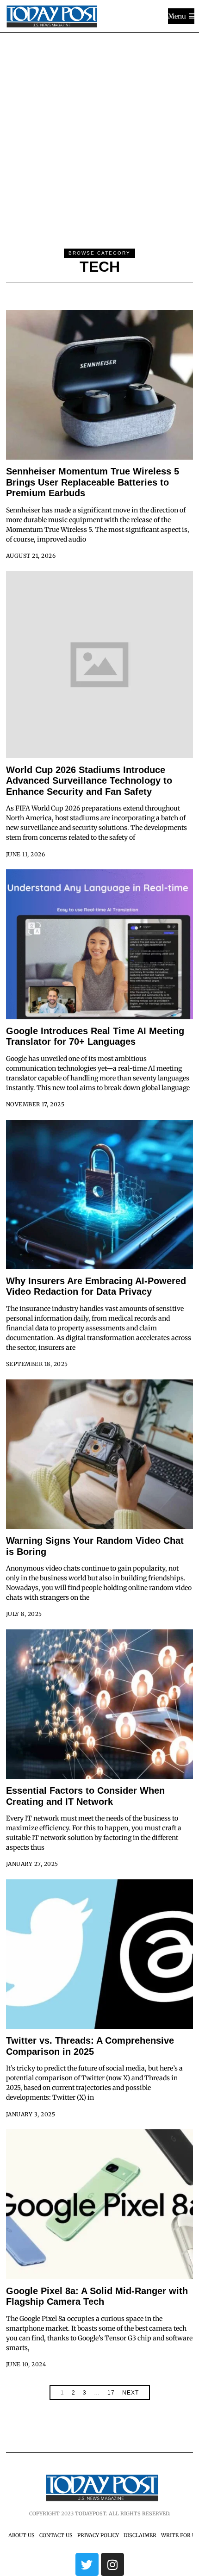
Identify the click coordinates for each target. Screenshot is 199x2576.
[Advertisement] (99, 137)
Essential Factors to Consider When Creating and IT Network (85, 1796)
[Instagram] (112, 2564)
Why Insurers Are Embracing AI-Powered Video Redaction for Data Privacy (96, 1286)
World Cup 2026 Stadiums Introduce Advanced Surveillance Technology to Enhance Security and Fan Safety (89, 781)
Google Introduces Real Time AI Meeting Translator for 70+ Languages (95, 1036)
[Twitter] (87, 2564)
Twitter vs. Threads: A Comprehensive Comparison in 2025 (90, 2046)
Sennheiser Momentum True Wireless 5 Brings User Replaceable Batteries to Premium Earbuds (93, 482)
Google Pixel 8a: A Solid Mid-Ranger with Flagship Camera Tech (97, 2296)
